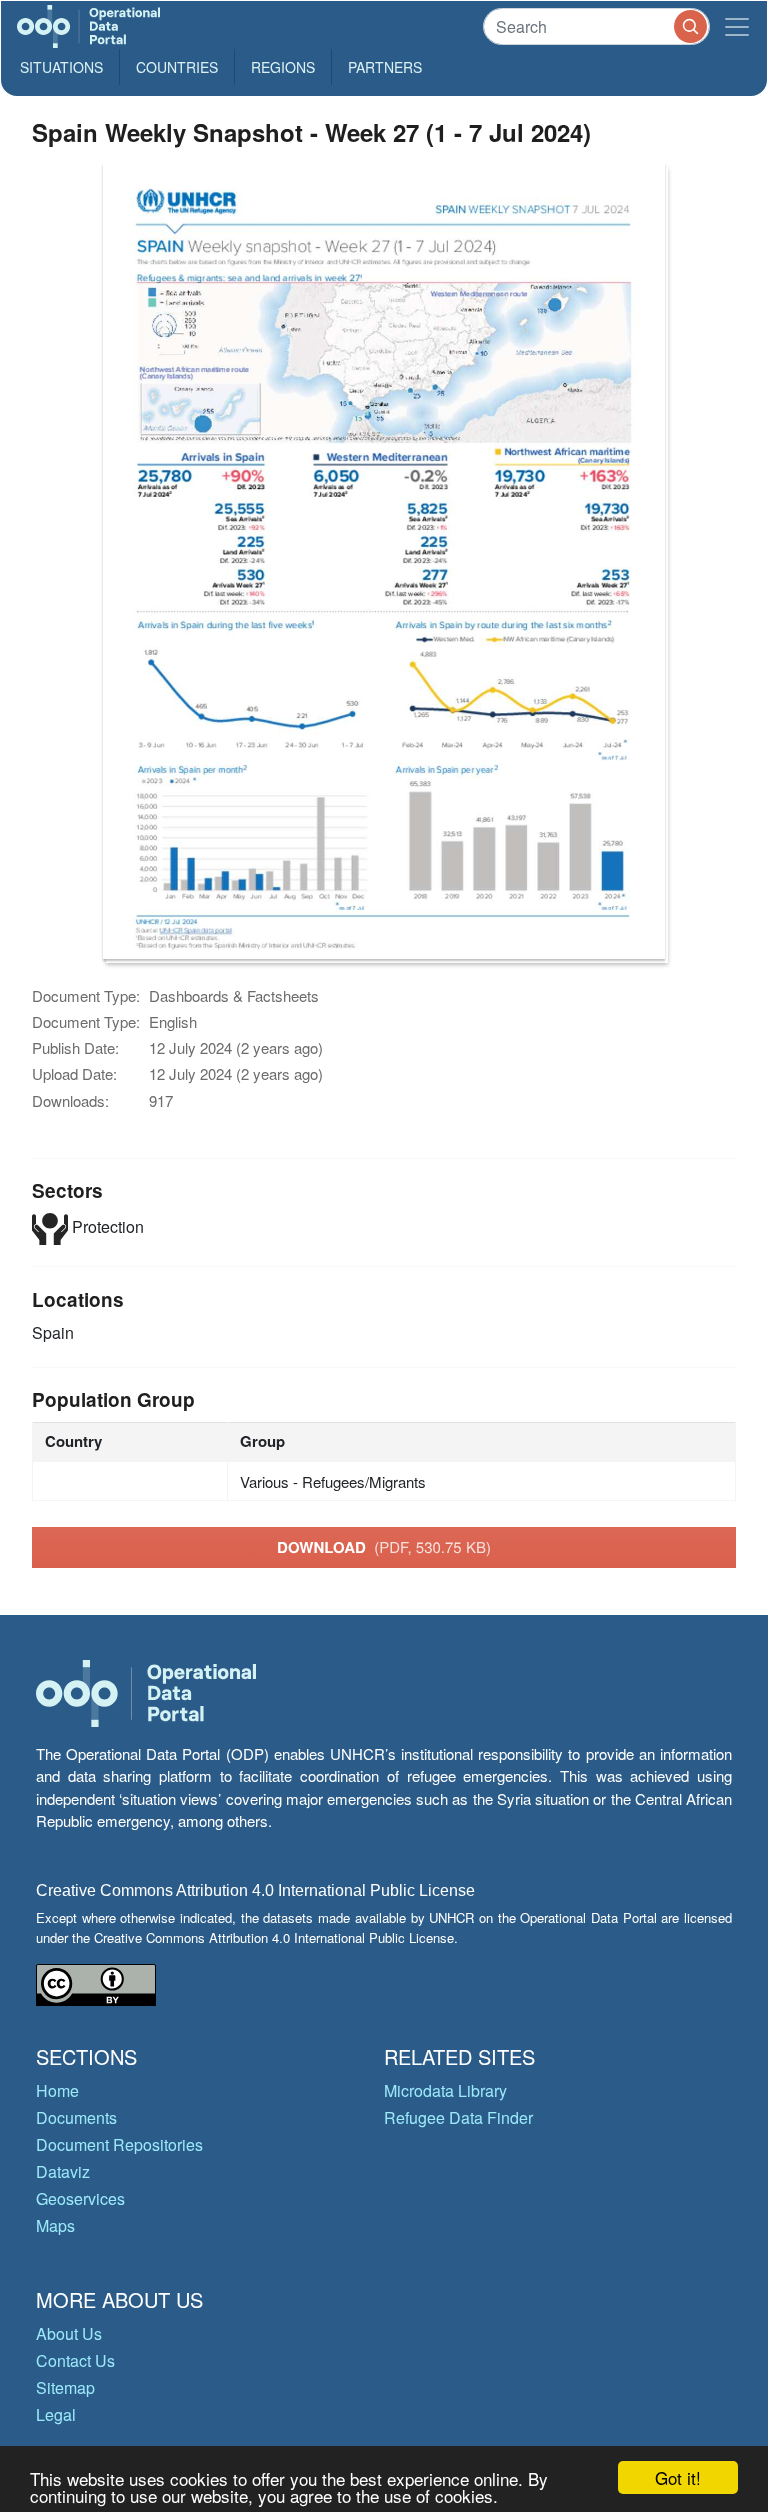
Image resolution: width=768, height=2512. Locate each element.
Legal (56, 2414)
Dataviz (63, 2171)
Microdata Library (445, 2090)
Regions (283, 67)
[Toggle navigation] (737, 26)
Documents (76, 2117)
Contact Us (75, 2360)
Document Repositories (119, 2144)
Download (384, 1547)
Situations (61, 67)
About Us (69, 2333)
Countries (177, 67)
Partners (385, 67)
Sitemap (65, 2387)
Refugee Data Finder (458, 2117)
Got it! (678, 2477)
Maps (55, 2225)
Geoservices (80, 2198)
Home (57, 2090)
